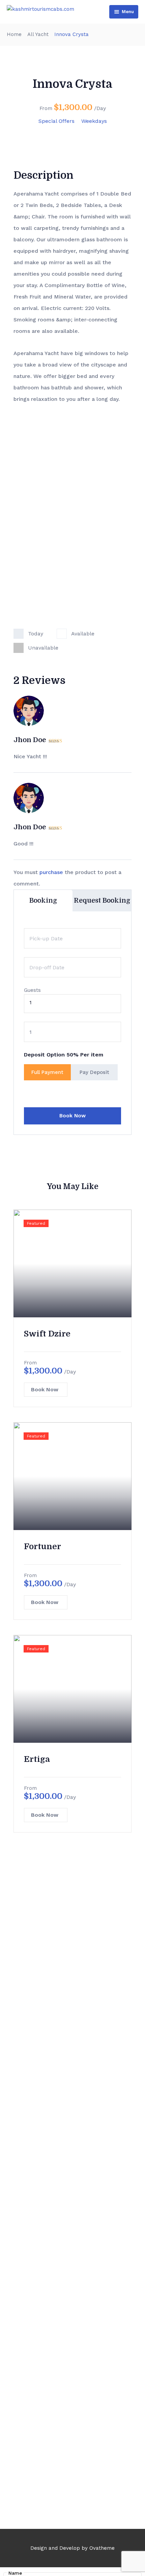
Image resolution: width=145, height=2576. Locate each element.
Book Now (72, 1116)
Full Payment (47, 1072)
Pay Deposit (94, 1072)
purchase (51, 872)
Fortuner (42, 1546)
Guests (32, 990)
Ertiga (37, 1759)
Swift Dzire (47, 1334)
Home (14, 34)
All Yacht (38, 34)
